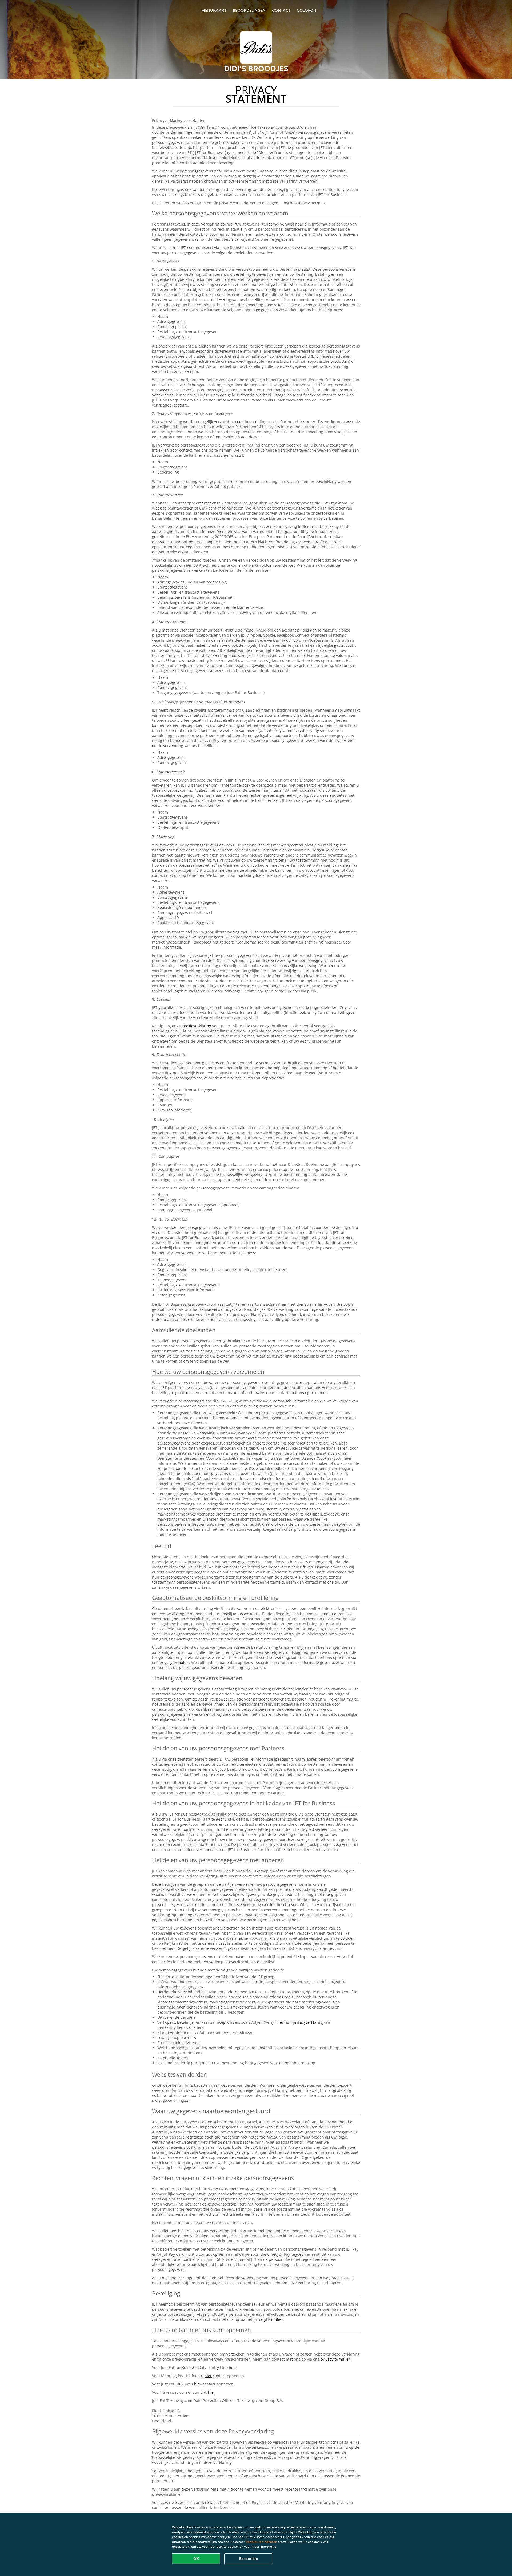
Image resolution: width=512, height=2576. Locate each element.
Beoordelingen (249, 10)
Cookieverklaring (196, 1026)
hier (232, 2367)
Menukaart (214, 10)
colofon (307, 10)
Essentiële (248, 2559)
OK (196, 2559)
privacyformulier (174, 1662)
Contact (281, 10)
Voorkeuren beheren (261, 2542)
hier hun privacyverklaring (300, 2022)
